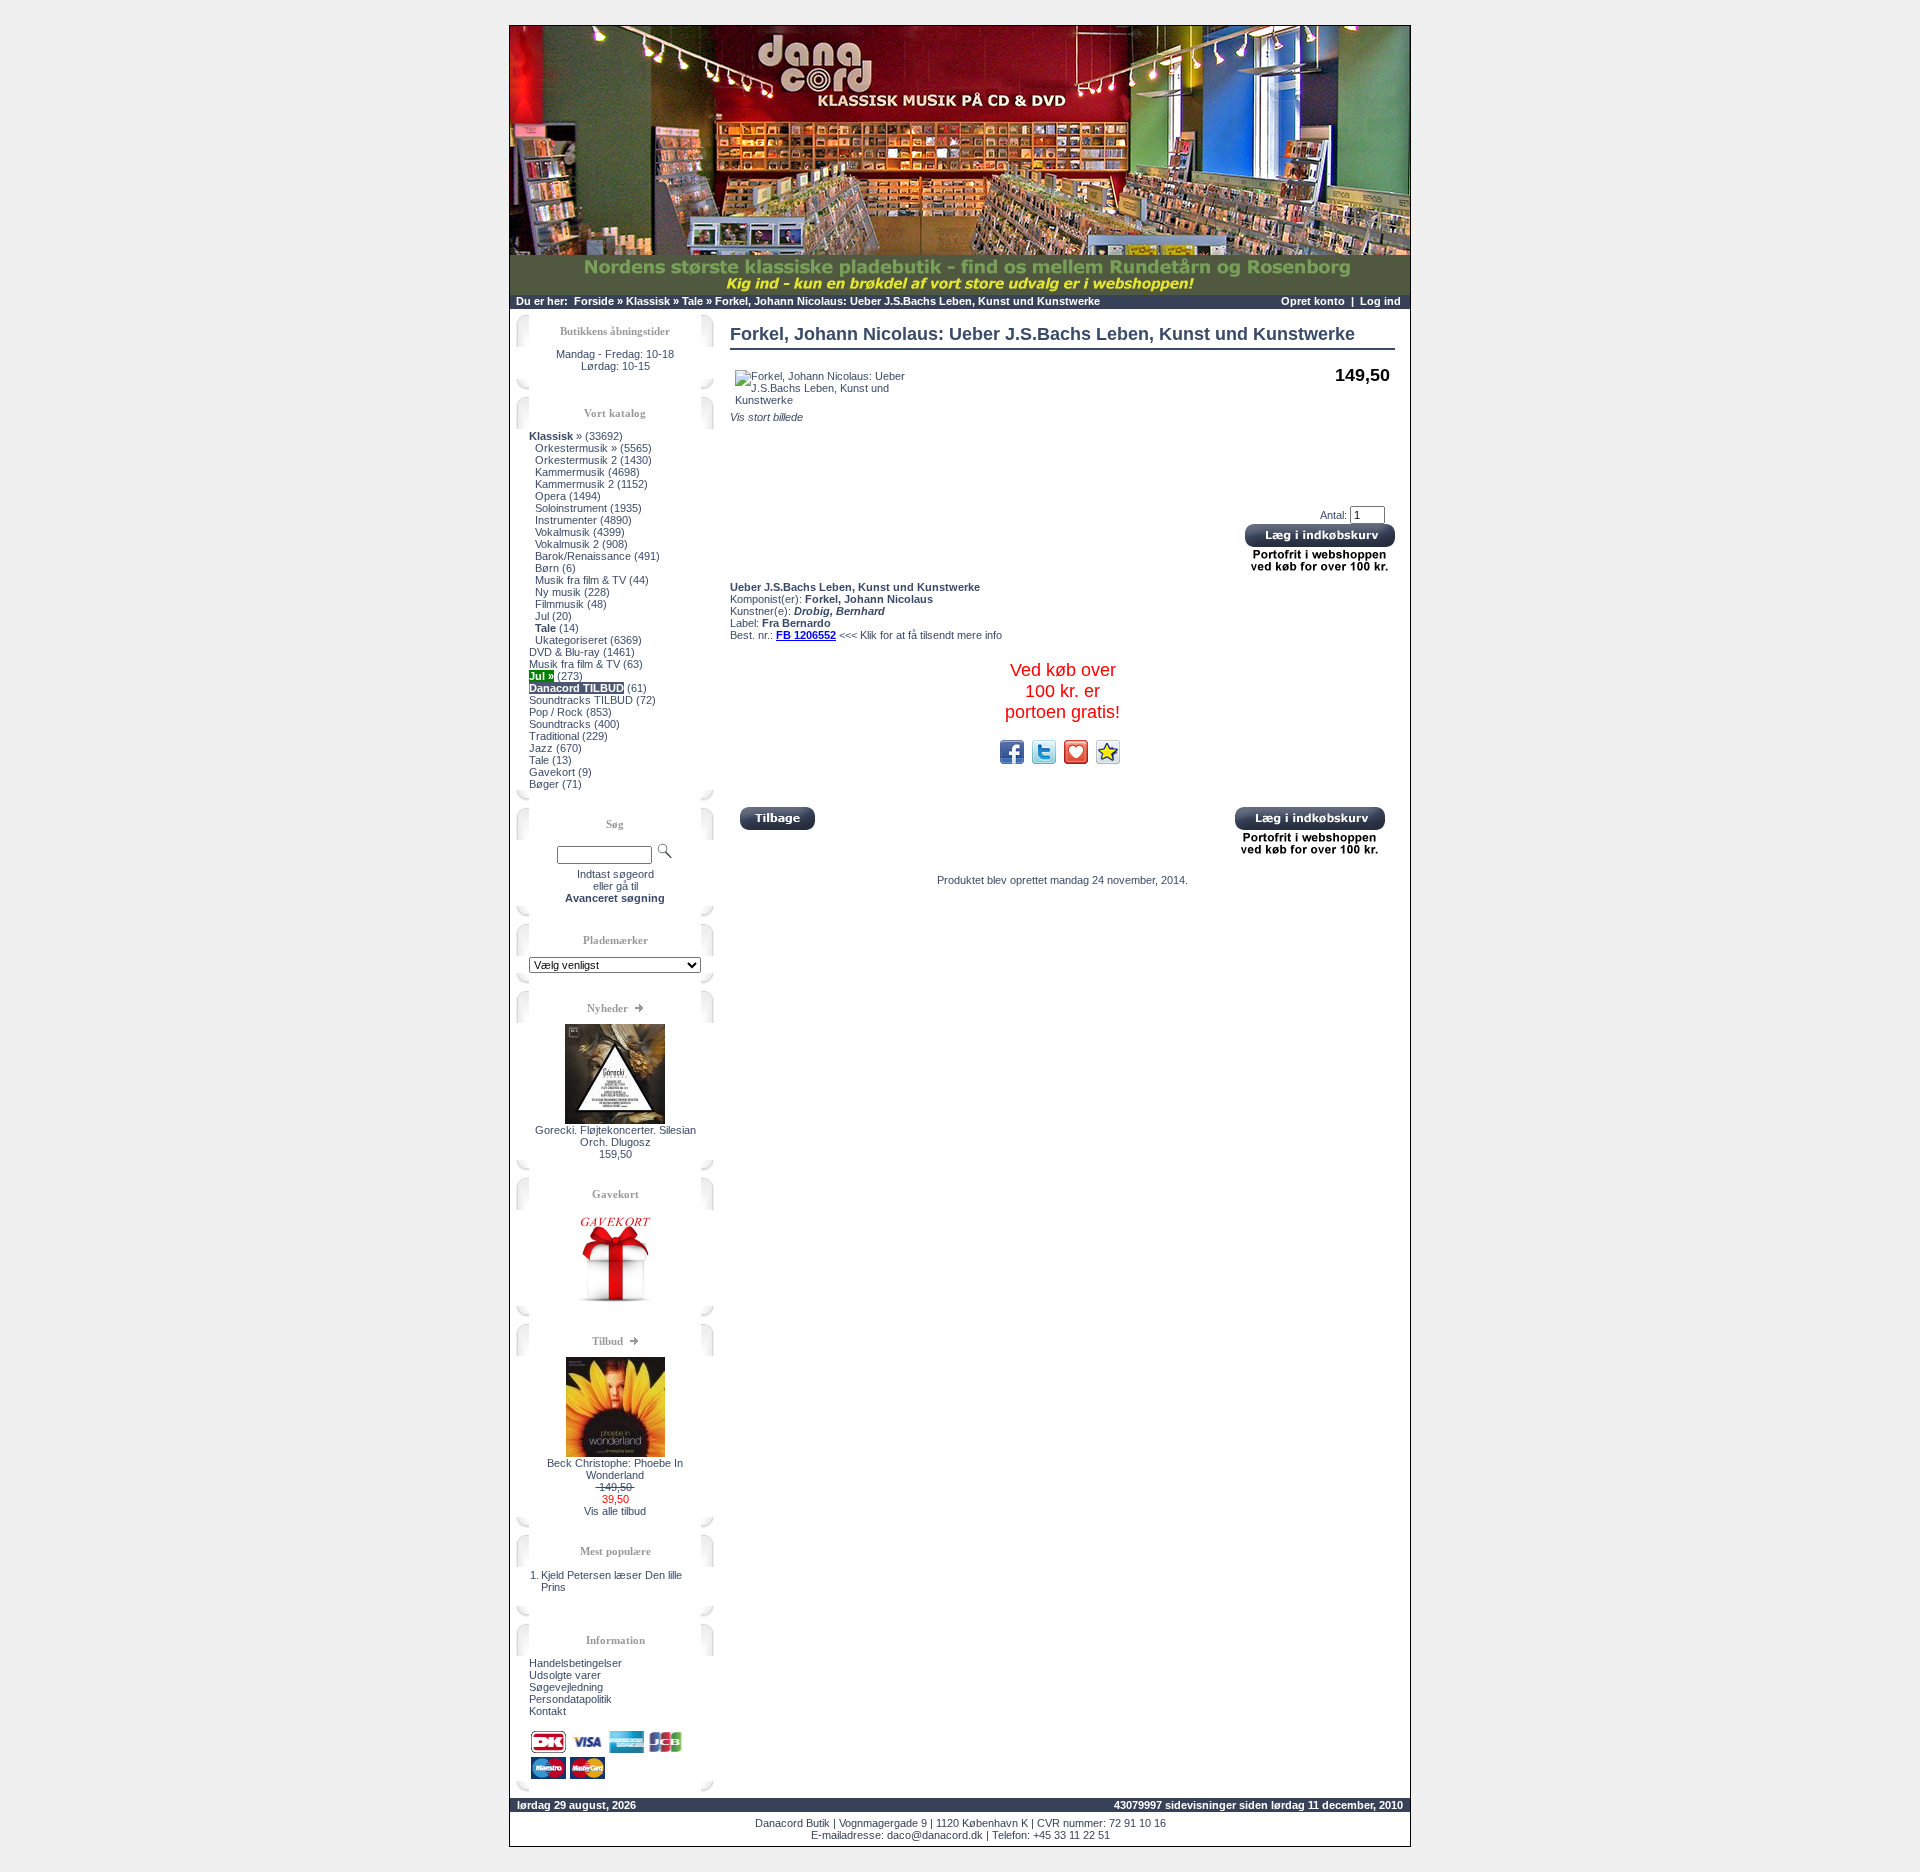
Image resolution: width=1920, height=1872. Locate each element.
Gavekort (552, 772)
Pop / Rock (556, 712)
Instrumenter (566, 520)
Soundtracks (560, 724)
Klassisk (648, 301)
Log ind (1380, 301)
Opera (550, 496)
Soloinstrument (571, 508)
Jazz (541, 748)
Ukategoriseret (571, 640)
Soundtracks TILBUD (581, 700)
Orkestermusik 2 (576, 460)
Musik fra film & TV (580, 580)
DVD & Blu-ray (564, 652)
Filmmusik (559, 604)
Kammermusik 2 (574, 484)
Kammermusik (570, 472)
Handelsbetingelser (575, 1663)
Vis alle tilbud (615, 1511)
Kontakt (547, 1711)
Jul (542, 616)
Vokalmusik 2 (567, 544)
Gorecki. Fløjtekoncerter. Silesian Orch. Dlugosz (615, 1136)
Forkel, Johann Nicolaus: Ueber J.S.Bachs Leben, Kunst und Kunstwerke (907, 301)
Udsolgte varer (565, 1675)
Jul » (541, 676)
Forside (594, 301)
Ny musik (558, 592)
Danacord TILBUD (576, 688)
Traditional (554, 736)
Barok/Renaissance (583, 556)
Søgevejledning (566, 1687)
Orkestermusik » (576, 448)
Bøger (544, 784)
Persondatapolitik (570, 1699)
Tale (692, 301)
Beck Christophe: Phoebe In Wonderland (615, 1469)
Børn (547, 568)
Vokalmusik (562, 532)
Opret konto (1313, 301)
